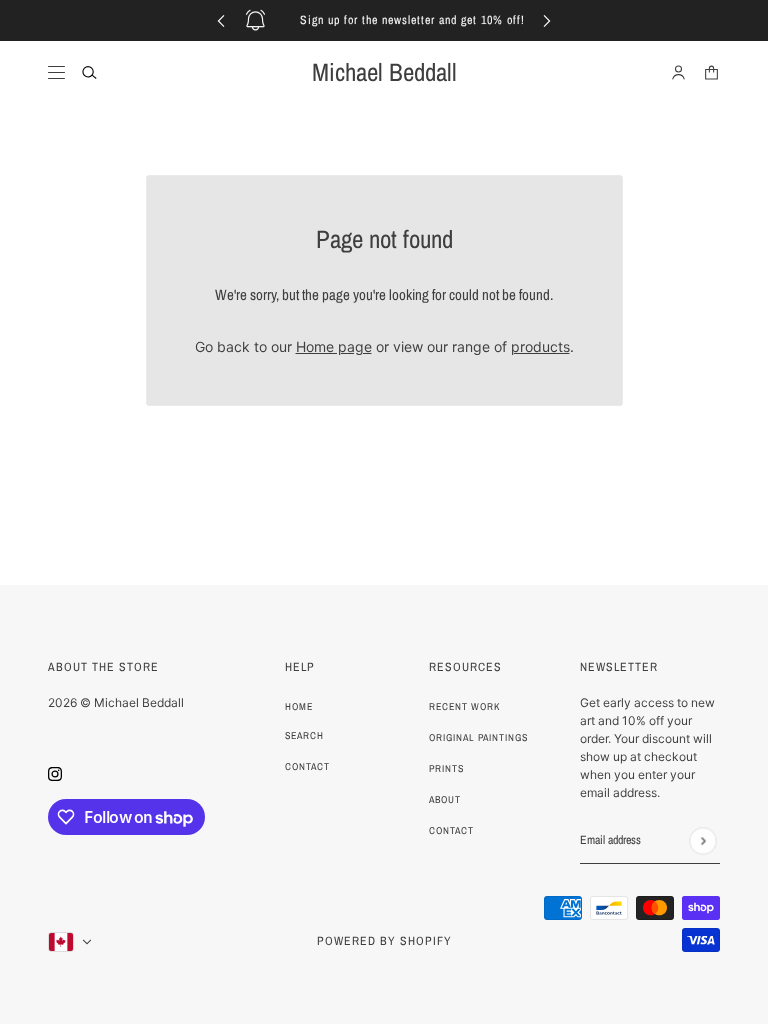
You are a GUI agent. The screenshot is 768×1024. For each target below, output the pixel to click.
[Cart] (711, 72)
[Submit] (702, 840)
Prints (446, 768)
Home (299, 706)
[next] (547, 20)
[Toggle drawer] (56, 72)
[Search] (89, 72)
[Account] (678, 72)
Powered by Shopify (384, 941)
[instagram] (55, 772)
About (445, 799)
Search (304, 735)
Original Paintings (478, 737)
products (540, 346)
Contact (307, 766)
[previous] (221, 20)
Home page (334, 346)
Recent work (464, 706)
